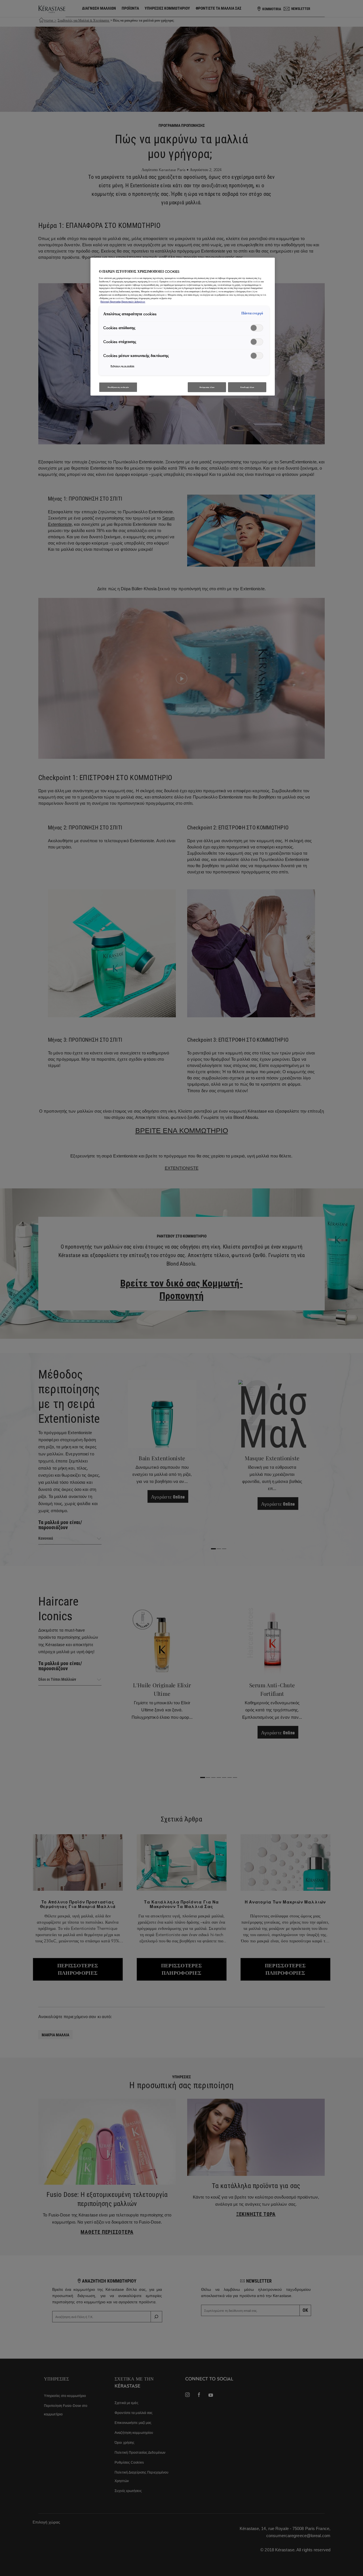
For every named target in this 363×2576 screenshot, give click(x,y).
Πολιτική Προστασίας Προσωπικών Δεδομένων (123, 302)
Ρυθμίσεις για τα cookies (123, 366)
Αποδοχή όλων (247, 387)
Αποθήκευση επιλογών (118, 387)
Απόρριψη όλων (207, 387)
